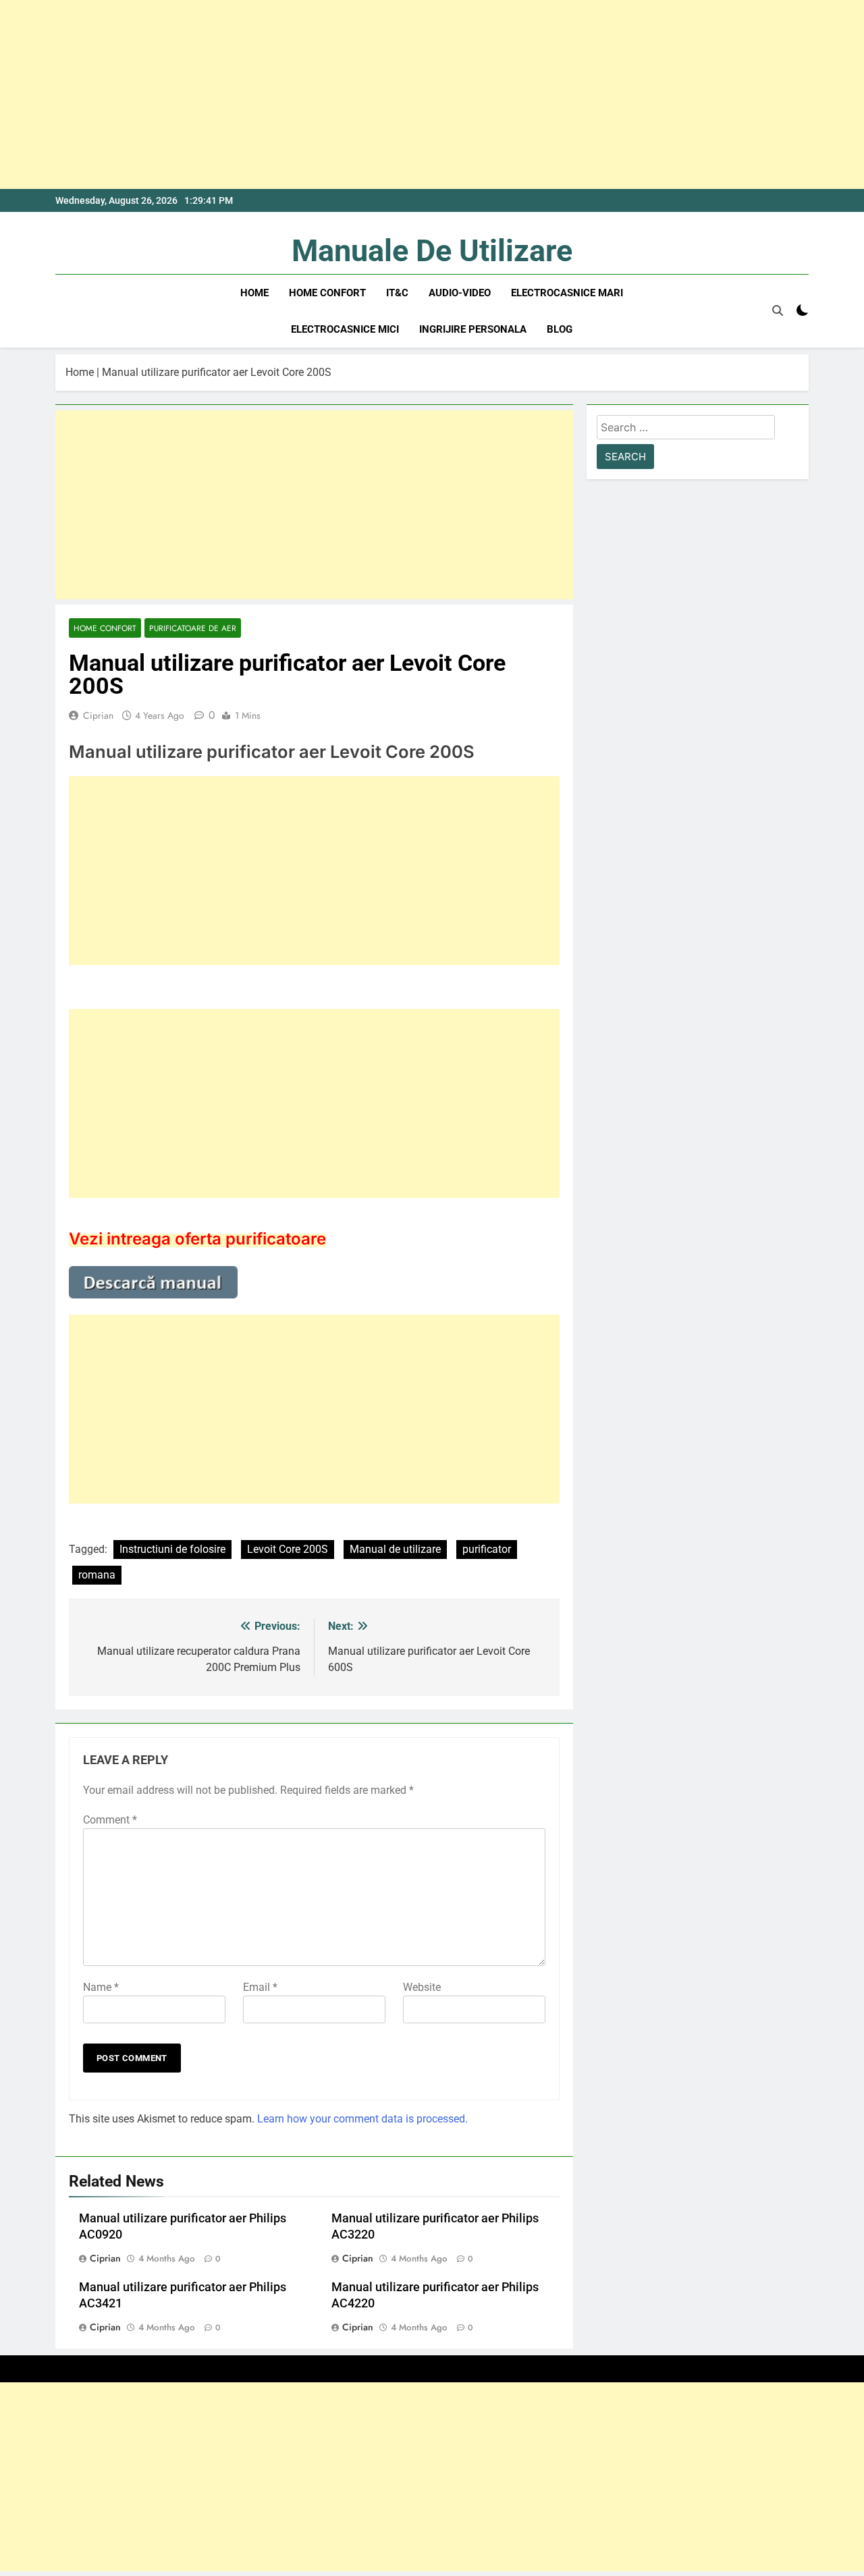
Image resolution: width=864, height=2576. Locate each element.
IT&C (397, 293)
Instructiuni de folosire (172, 1549)
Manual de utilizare (395, 1549)
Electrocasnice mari (567, 293)
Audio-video (460, 293)
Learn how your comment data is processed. (362, 2119)
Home (254, 293)
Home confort (327, 293)
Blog (560, 329)
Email (260, 1987)
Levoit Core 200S (288, 1549)
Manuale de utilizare (432, 251)
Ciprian (98, 715)
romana (97, 1575)
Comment (110, 1820)
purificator (487, 1549)
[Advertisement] (405, 94)
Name (101, 1987)
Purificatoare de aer (193, 628)
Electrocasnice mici (345, 329)
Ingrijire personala (473, 329)
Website (422, 1987)
